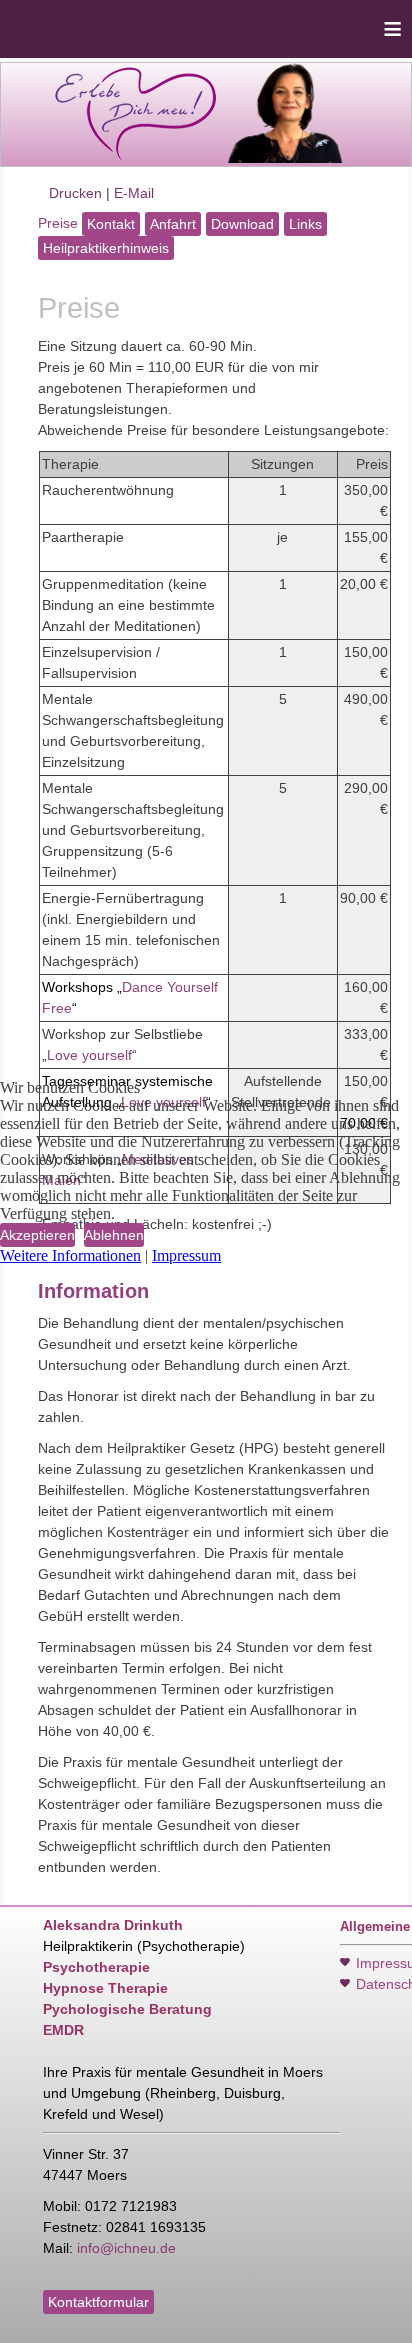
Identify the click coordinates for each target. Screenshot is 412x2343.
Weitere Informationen (70, 1255)
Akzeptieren (37, 1235)
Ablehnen (114, 1235)
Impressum (186, 1255)
